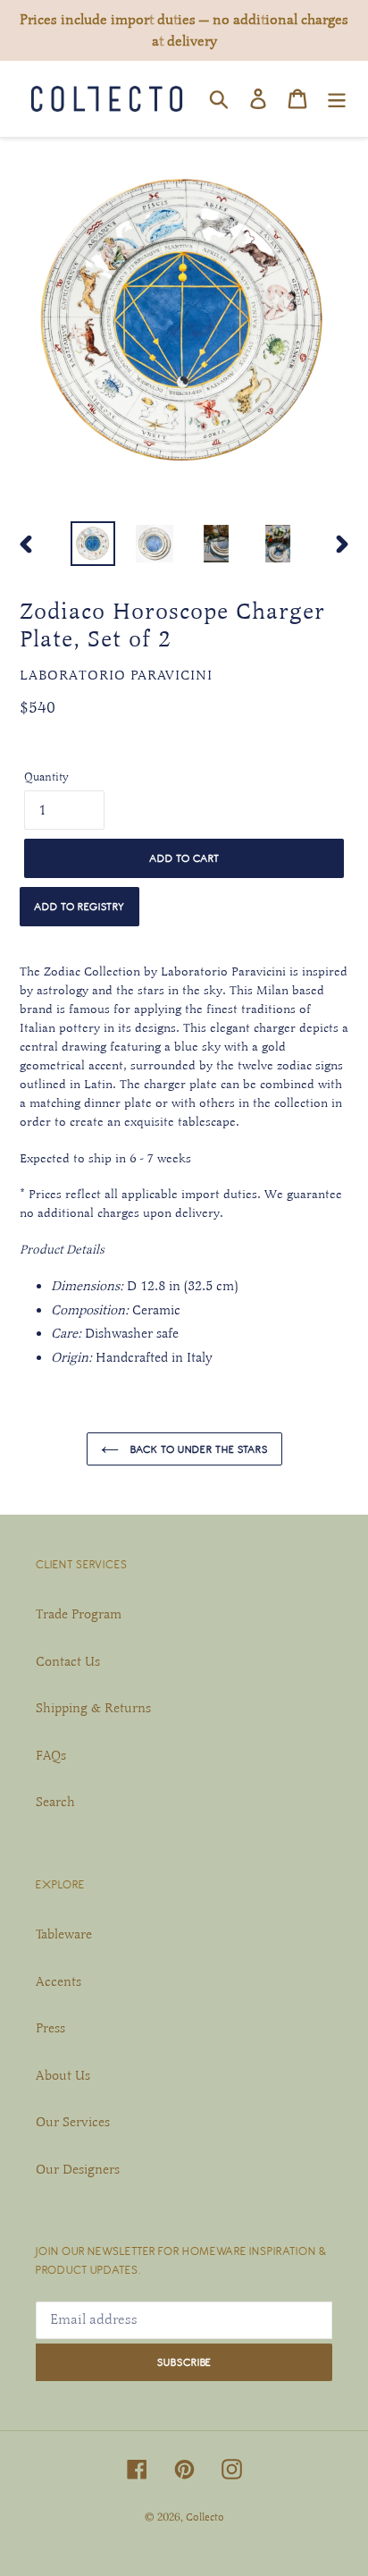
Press (50, 2028)
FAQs (51, 1755)
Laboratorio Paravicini (116, 675)
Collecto (205, 2517)
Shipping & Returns (93, 1708)
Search (55, 1802)
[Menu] (337, 98)
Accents (59, 1981)
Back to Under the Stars (198, 1449)
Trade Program (79, 1614)
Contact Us (68, 1661)
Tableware (64, 1934)
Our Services (73, 2122)
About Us (63, 2075)
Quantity (46, 777)
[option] (93, 544)
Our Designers (78, 2169)
